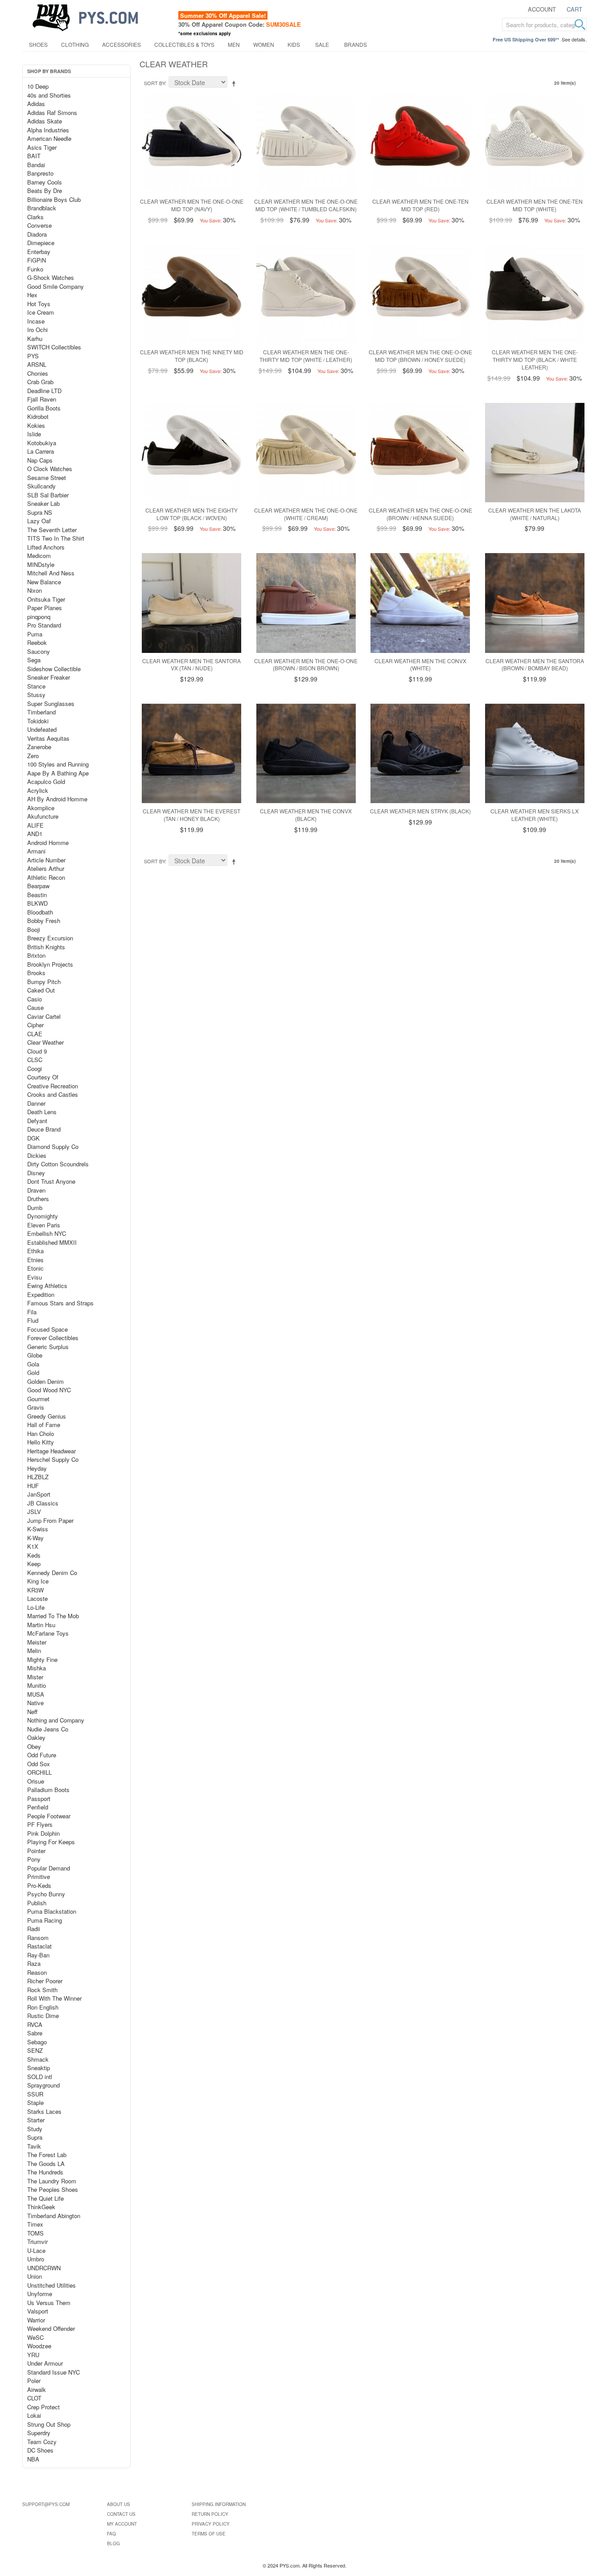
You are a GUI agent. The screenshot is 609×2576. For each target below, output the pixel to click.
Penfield (38, 1807)
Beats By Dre (45, 191)
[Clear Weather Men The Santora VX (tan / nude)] (191, 603)
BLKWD (37, 903)
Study (35, 2129)
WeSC (35, 2337)
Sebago (37, 2042)
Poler (34, 2381)
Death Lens (42, 1112)
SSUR (35, 2094)
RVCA (35, 2024)
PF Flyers (40, 1824)
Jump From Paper (50, 1520)
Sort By (154, 83)
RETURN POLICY (210, 2514)
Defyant (37, 1121)
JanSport (39, 1494)
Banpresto (40, 173)
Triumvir (37, 2242)
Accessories (121, 44)
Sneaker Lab (43, 503)
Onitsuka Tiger (46, 599)
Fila (32, 1312)
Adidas (36, 104)
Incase (36, 321)
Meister (37, 1642)
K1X (33, 1546)
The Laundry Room (52, 2181)
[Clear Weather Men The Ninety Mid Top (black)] (191, 294)
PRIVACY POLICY (211, 2524)
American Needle (49, 138)
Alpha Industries (48, 130)
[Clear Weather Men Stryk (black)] (420, 753)
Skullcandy (41, 486)
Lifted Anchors (46, 547)
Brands (356, 44)
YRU (33, 2355)
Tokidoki (38, 721)
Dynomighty (43, 1216)
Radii (34, 1929)
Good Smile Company (56, 286)
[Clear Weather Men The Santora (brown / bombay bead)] (535, 603)
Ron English (43, 2007)
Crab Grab (40, 382)
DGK (33, 1138)
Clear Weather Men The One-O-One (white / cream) (306, 514)
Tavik (34, 2146)
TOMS (35, 2233)
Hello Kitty (41, 1442)
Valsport (38, 2311)
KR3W (35, 1590)
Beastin (37, 895)
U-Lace (36, 2250)
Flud (33, 1320)
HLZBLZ (38, 1477)
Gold (33, 1372)
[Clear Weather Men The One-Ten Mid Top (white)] (535, 144)
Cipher (35, 1025)
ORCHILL (39, 1772)
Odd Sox (39, 1764)
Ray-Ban (38, 1955)
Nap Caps (40, 460)
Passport (39, 1799)
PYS (33, 356)
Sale (322, 44)
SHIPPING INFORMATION (219, 2504)
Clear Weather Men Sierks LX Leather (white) (535, 815)
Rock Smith (42, 1990)
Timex (35, 2224)
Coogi (35, 1069)
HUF (33, 1486)
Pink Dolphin (43, 1833)
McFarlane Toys (48, 1633)
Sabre (35, 2033)
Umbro (36, 2259)
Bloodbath (40, 912)
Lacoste (37, 1598)
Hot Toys (39, 304)
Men (234, 44)
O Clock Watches (50, 469)
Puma (35, 634)
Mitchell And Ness (51, 573)
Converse (39, 225)
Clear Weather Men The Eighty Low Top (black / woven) (191, 514)
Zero (33, 756)
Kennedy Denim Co (52, 1573)
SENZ (35, 2050)
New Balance (44, 582)
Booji (34, 929)
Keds (34, 1555)
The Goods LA (46, 2164)
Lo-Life (36, 1607)
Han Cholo (41, 1434)
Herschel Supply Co (53, 1459)
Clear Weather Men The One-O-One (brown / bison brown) (306, 665)
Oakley (36, 1737)
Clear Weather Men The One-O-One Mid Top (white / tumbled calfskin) (306, 205)
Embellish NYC (47, 1233)
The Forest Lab (47, 2155)
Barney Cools (45, 182)
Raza (34, 1963)
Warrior (36, 2320)
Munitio (37, 1685)
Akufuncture (43, 816)
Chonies (38, 373)
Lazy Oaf (39, 521)
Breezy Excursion (50, 938)
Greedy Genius (47, 1416)
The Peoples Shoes (53, 2189)
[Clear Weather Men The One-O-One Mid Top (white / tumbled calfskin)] (306, 144)
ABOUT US (119, 2504)
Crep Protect (43, 2407)
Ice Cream (41, 312)
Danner (36, 1103)
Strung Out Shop (49, 2424)
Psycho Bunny (46, 1894)
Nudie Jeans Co (48, 1729)
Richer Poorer (45, 1981)
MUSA (36, 1694)
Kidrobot (38, 416)
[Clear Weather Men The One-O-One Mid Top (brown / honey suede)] (420, 294)
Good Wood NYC (49, 1390)
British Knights (46, 947)
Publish (37, 1903)
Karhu (35, 338)
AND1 (35, 834)
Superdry (39, 2433)
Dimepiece (41, 243)
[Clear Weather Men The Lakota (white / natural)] (535, 453)
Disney (36, 1173)
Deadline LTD (44, 391)
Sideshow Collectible (54, 669)
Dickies (37, 1155)
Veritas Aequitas (48, 738)
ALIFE (35, 825)
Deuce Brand (44, 1129)
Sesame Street (47, 478)
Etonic (35, 1268)
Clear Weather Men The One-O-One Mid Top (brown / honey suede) (420, 356)
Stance (36, 686)
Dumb (35, 1208)
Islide (34, 434)
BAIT (34, 156)
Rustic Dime (43, 2016)
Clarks (35, 217)
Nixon (35, 590)
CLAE (35, 1034)
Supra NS (40, 512)
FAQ (111, 2534)
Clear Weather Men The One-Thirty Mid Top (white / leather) (306, 356)
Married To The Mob (53, 1616)
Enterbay (39, 252)
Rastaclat (39, 1946)
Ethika (35, 1251)
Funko (35, 269)
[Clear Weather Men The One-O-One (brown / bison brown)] (306, 603)
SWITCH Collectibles (54, 347)
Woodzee (39, 2346)
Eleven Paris (44, 1225)
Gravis (36, 1407)
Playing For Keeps (51, 1842)
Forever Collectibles (53, 1338)
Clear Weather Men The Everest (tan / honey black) (191, 815)
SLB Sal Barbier (48, 495)
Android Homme (48, 843)
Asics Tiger (42, 147)
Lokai (34, 2415)
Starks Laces (44, 2111)
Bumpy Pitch (44, 982)
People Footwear (49, 1816)
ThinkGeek (41, 2207)
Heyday (37, 1468)
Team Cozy (42, 2442)
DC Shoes (40, 2450)
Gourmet (38, 1399)
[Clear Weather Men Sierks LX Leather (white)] (535, 753)
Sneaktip (39, 2068)
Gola (33, 1364)
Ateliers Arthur (46, 868)
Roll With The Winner (54, 1998)
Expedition (41, 1294)
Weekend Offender (51, 2328)
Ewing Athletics (47, 1286)
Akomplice (41, 808)
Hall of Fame (44, 1425)
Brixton (36, 955)
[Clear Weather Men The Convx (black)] (306, 753)
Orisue (36, 1781)
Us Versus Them (49, 2303)
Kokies (36, 425)
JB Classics (43, 1503)
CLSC (35, 1060)
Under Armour (45, 2363)
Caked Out (41, 990)
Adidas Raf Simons (52, 113)
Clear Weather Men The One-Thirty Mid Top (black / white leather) (535, 359)
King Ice (38, 1581)
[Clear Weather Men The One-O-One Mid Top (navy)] (191, 144)
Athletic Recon (46, 877)
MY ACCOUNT (122, 2524)
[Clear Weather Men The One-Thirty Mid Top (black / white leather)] (535, 294)
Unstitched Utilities (51, 2285)
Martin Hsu (41, 1625)
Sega (34, 660)
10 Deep (38, 86)
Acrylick (38, 790)
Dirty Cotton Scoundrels (58, 1164)
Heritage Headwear (51, 1451)
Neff (32, 1712)
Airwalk (37, 2389)
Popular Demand (49, 1868)
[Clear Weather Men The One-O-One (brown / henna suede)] (420, 453)
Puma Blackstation (52, 1911)
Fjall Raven (42, 399)
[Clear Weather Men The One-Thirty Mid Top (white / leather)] (306, 294)
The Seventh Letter (52, 530)
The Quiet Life (45, 2198)
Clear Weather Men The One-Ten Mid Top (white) (535, 205)
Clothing (75, 44)
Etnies (35, 1260)
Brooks (36, 973)
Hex (32, 295)
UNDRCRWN (44, 2268)
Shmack (38, 2059)
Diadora (37, 234)
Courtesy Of (43, 1077)
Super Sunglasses (51, 703)
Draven (36, 1190)
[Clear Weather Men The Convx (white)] (420, 603)
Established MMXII (52, 1242)
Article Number (46, 860)
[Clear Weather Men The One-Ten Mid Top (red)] (420, 144)
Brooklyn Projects (50, 964)
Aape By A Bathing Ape (58, 773)
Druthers (38, 1199)
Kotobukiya (42, 443)
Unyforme (40, 2294)
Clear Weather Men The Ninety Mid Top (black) (192, 356)
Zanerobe (39, 747)
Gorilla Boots (44, 408)
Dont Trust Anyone (51, 1181)
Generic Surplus (48, 1347)
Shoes (38, 44)
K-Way (35, 1538)
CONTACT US (121, 2514)
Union (35, 2276)
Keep (34, 1564)
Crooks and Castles (53, 1094)
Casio (35, 999)
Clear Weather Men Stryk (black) (420, 811)
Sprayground (43, 2085)
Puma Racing (45, 1920)
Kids (294, 44)
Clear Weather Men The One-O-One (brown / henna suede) (420, 514)
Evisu (35, 1277)
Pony (34, 1859)
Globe (35, 1355)
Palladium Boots (48, 1790)
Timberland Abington (54, 2216)
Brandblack (42, 208)
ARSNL (37, 364)
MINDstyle (41, 564)
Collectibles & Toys (184, 44)
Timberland (41, 712)
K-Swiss (38, 1529)
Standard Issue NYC (53, 2372)
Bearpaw (38, 886)
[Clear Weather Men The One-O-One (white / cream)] (306, 453)
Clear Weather (45, 1042)
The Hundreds (45, 2172)
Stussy (36, 695)
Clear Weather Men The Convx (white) (420, 665)
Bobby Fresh (44, 921)
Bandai (36, 165)
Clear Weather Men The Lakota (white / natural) (535, 514)
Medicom (39, 556)
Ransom (38, 1938)
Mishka (37, 1668)
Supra (35, 2137)
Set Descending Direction (235, 83)
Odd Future (42, 1755)
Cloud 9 (37, 1051)
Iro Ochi (37, 330)
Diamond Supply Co (53, 1146)
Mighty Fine (42, 1659)
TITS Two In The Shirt (56, 538)
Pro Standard (44, 625)
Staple (35, 2102)
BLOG (113, 2543)
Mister (35, 1677)
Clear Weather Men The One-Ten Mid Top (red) (420, 205)
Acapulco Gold (46, 781)
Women (264, 44)
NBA (33, 2459)
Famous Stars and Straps (60, 1303)
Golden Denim (45, 1381)
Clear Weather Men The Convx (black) (306, 815)
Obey (34, 1746)
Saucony (39, 651)
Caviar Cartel (44, 1016)
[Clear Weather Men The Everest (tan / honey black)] (191, 753)
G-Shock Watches (51, 277)
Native (35, 1703)
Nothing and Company (56, 1720)
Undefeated (42, 729)
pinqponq (39, 617)
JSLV (34, 1512)
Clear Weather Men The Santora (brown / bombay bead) (535, 665)
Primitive (39, 1877)
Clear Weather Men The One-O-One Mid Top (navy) (192, 205)
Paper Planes (45, 608)
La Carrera (41, 451)
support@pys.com (46, 2504)
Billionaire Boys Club (54, 199)
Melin (34, 1651)
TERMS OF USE (209, 2534)
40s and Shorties (49, 95)
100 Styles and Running (58, 764)
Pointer (36, 1851)
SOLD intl (40, 2077)
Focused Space (47, 1329)
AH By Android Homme (57, 799)
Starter (36, 2120)
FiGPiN (37, 260)
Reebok (37, 642)
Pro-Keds (39, 1885)
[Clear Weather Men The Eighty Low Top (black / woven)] (191, 453)
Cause (35, 1007)
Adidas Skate (45, 121)
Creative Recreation (53, 1086)
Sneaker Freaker (49, 677)
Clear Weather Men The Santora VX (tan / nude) (191, 665)
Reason (37, 1972)
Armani (36, 851)
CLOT (34, 2398)
